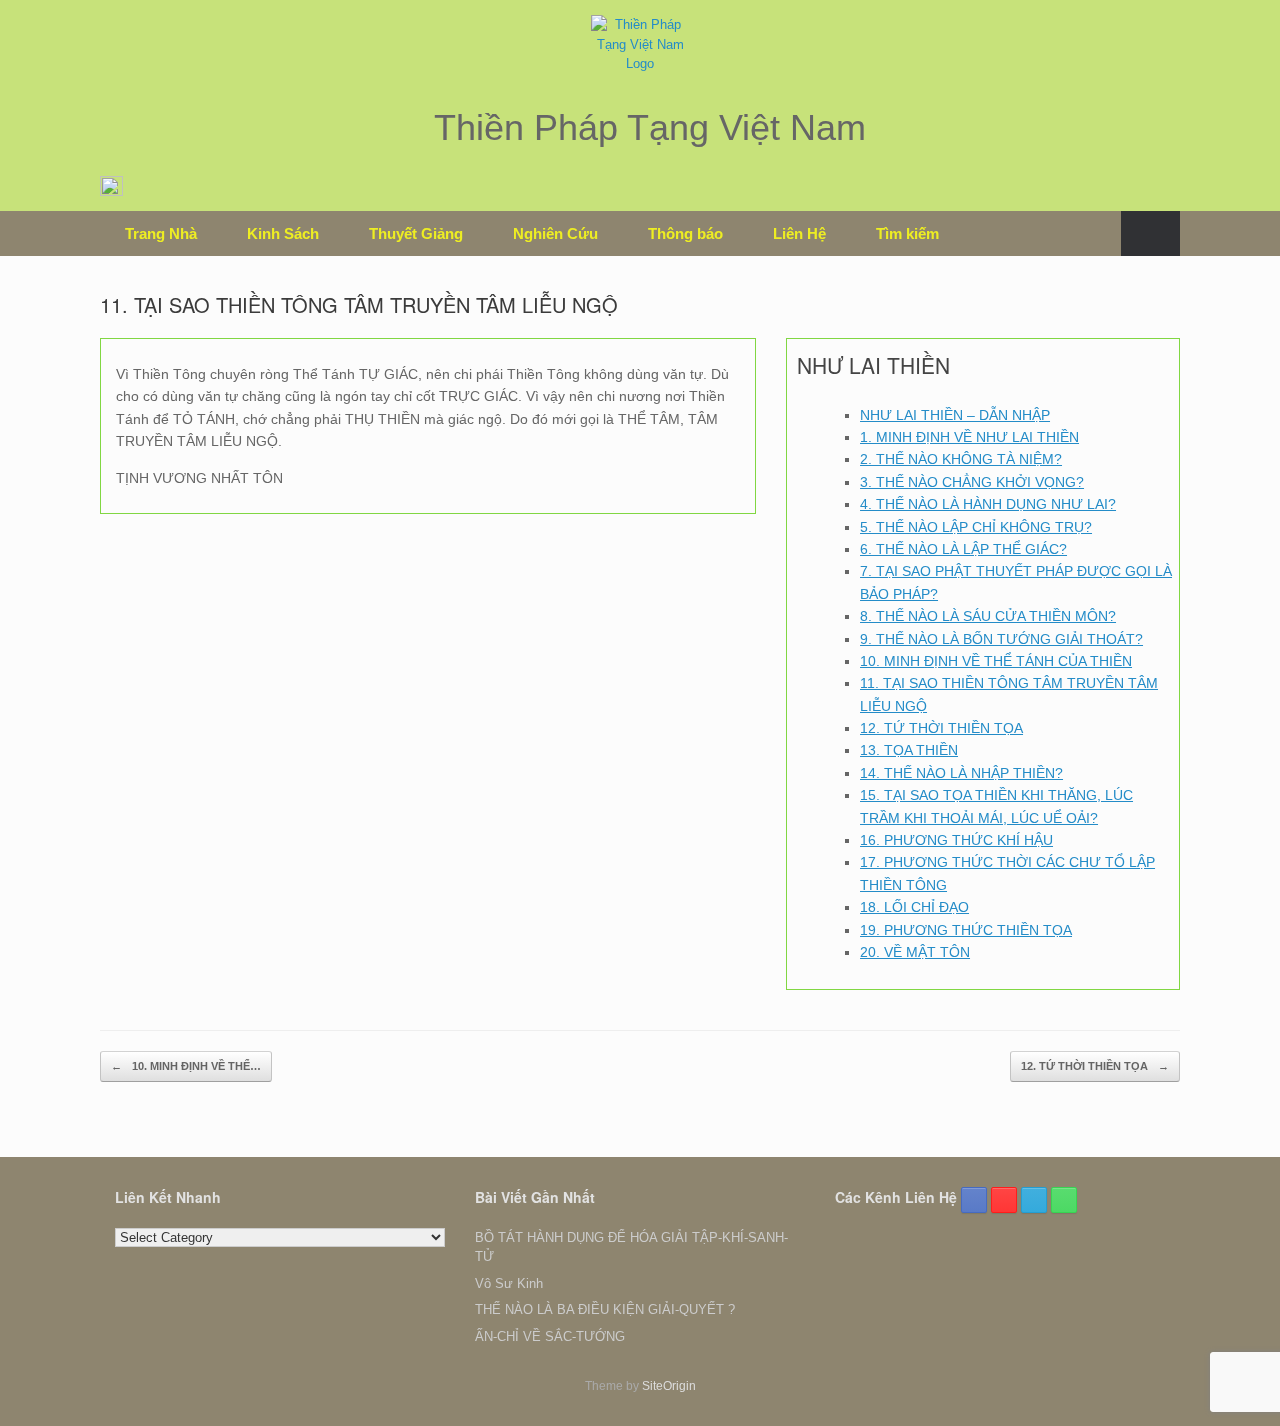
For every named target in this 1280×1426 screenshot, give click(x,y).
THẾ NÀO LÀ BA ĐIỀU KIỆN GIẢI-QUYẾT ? (605, 1309)
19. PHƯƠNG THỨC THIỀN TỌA (966, 930)
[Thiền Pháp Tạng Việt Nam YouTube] (1004, 1200)
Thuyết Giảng (416, 233)
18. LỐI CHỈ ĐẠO (914, 907)
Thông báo (685, 233)
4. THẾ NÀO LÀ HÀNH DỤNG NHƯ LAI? (988, 504)
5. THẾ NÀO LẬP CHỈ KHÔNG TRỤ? (976, 527)
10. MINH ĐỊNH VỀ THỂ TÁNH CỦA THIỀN (996, 661)
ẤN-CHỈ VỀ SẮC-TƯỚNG (550, 1336)
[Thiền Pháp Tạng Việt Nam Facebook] (974, 1200)
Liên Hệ (799, 233)
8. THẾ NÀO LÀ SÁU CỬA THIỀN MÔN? (988, 616)
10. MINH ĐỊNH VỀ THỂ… (186, 1066)
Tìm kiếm (907, 233)
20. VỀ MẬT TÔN (915, 952)
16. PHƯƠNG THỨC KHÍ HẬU (956, 840)
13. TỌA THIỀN (909, 750)
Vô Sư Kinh (509, 1283)
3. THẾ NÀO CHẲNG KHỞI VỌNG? (972, 482)
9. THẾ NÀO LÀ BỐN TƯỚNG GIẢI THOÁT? (1001, 639)
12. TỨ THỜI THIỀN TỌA (941, 728)
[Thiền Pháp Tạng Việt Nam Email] (1034, 1200)
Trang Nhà (161, 233)
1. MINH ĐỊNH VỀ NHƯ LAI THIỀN (969, 437)
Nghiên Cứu (555, 233)
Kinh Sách (283, 233)
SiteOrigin (669, 1386)
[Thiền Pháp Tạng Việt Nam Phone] (1064, 1200)
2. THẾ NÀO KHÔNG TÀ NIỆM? (961, 459)
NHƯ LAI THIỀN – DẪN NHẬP (955, 415)
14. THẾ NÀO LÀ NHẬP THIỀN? (961, 773)
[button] (1150, 233)
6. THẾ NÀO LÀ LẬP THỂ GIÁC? (963, 549)
